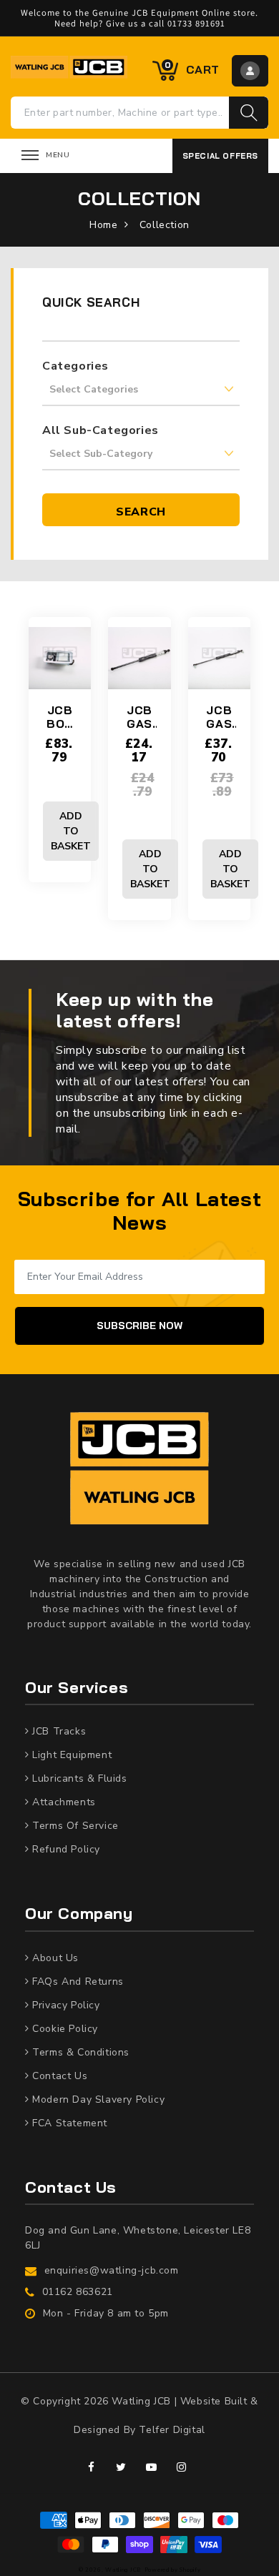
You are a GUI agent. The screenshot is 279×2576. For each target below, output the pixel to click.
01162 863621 (78, 2292)
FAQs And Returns (77, 1982)
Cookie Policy (64, 2029)
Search (141, 512)
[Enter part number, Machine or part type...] (249, 113)
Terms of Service (74, 1826)
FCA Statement (68, 2123)
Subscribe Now (139, 1326)
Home (103, 225)
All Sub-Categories (101, 430)
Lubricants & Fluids (78, 1778)
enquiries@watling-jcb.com (112, 2270)
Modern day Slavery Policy (97, 2099)
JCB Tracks (58, 1731)
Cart (192, 69)
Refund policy (65, 1849)
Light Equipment (71, 1755)
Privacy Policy (65, 2005)
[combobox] (120, 113)
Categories (75, 366)
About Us (54, 1958)
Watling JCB (123, 2570)
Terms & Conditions (79, 2052)
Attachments (63, 1802)
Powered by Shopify (173, 2570)
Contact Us (59, 2076)
